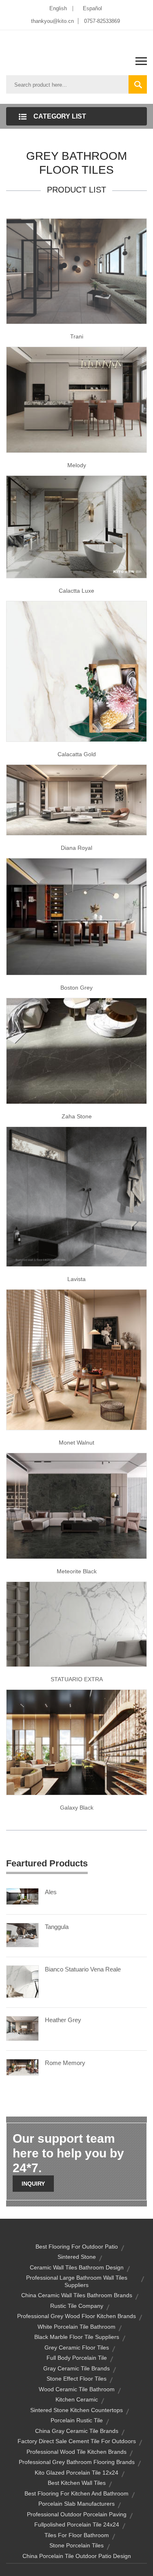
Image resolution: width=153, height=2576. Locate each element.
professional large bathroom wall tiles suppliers (77, 2281)
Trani (77, 336)
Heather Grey (63, 2020)
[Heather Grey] (22, 2028)
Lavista (76, 1279)
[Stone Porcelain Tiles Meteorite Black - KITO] (76, 1505)
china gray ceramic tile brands (77, 2431)
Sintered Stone (77, 2257)
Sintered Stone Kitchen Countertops (76, 2410)
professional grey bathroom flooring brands (77, 2462)
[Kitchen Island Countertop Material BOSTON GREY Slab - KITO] (76, 916)
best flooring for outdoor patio (77, 2247)
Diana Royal (76, 848)
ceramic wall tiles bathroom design (77, 2267)
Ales (51, 1892)
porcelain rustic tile (77, 2420)
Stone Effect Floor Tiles (76, 2379)
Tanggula (57, 1927)
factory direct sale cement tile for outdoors (77, 2441)
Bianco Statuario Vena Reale (83, 1969)
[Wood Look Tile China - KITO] (76, 1360)
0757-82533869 (102, 21)
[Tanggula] (22, 1935)
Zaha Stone (77, 1116)
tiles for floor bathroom (77, 2535)
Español (92, 8)
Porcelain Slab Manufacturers (76, 2504)
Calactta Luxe (76, 591)
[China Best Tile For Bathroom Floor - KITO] (76, 271)
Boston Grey (76, 988)
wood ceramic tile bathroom (77, 2389)
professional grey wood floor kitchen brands (76, 2316)
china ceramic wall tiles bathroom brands (77, 2295)
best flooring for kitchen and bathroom (76, 2493)
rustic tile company (77, 2306)
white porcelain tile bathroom (76, 2327)
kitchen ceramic (77, 2399)
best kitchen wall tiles (77, 2483)
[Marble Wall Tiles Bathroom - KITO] (76, 399)
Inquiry (33, 2184)
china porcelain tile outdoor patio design (77, 2556)
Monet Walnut (76, 1443)
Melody (77, 465)
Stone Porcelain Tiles (76, 2545)
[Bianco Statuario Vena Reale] (22, 1981)
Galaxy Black (77, 1808)
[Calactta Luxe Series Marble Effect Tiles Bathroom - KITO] (76, 526)
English (58, 8)
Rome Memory (65, 2063)
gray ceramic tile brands (76, 2368)
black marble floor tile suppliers (77, 2337)
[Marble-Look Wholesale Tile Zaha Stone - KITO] (76, 1051)
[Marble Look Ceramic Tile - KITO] (76, 800)
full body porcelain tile (77, 2358)
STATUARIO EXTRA (77, 1679)
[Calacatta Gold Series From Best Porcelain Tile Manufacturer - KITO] (76, 671)
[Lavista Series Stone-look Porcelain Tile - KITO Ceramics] (76, 1196)
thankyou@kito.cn (52, 21)
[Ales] (22, 1896)
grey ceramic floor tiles (77, 2348)
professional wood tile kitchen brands (76, 2452)
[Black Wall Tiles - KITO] (76, 1742)
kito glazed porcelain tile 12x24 (76, 2473)
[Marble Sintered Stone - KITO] (76, 1624)
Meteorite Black (77, 1571)
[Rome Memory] (22, 2067)
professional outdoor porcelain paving (77, 2514)
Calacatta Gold (77, 754)
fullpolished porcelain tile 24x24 (77, 2524)
